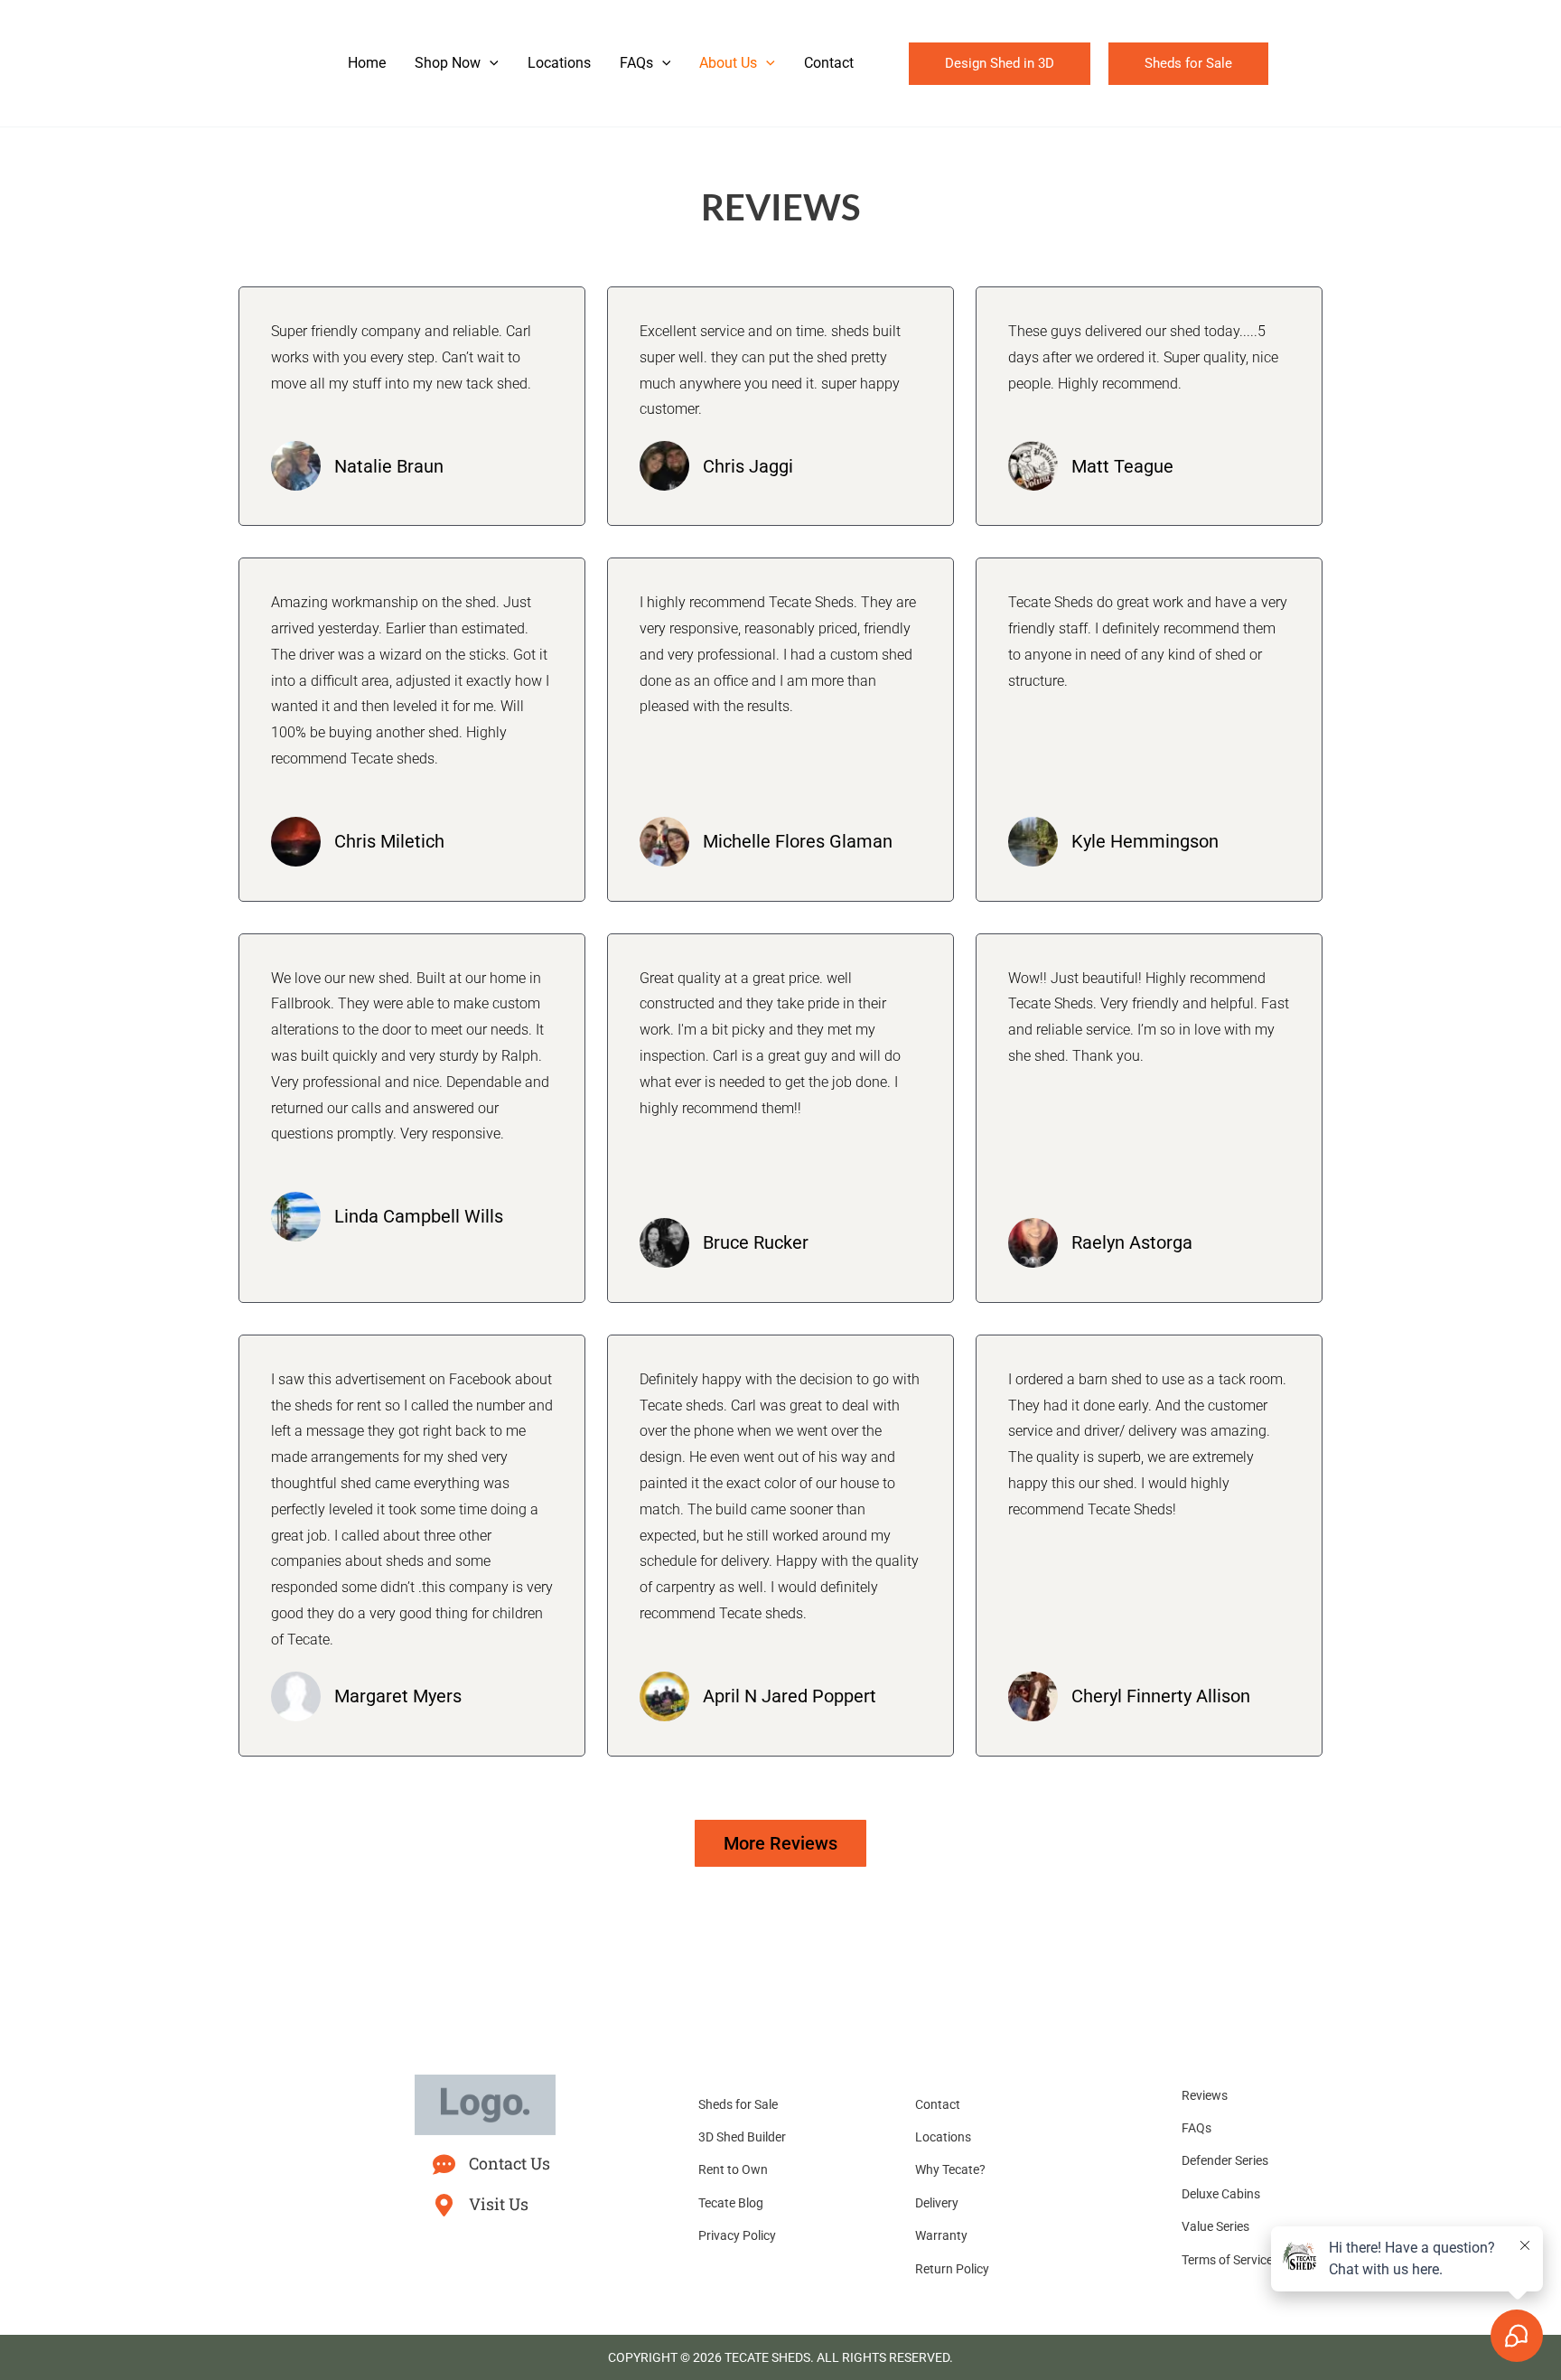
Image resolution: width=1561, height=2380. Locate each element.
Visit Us (499, 2204)
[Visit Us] (444, 2205)
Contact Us (509, 2163)
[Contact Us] (444, 2164)
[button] (490, 63)
